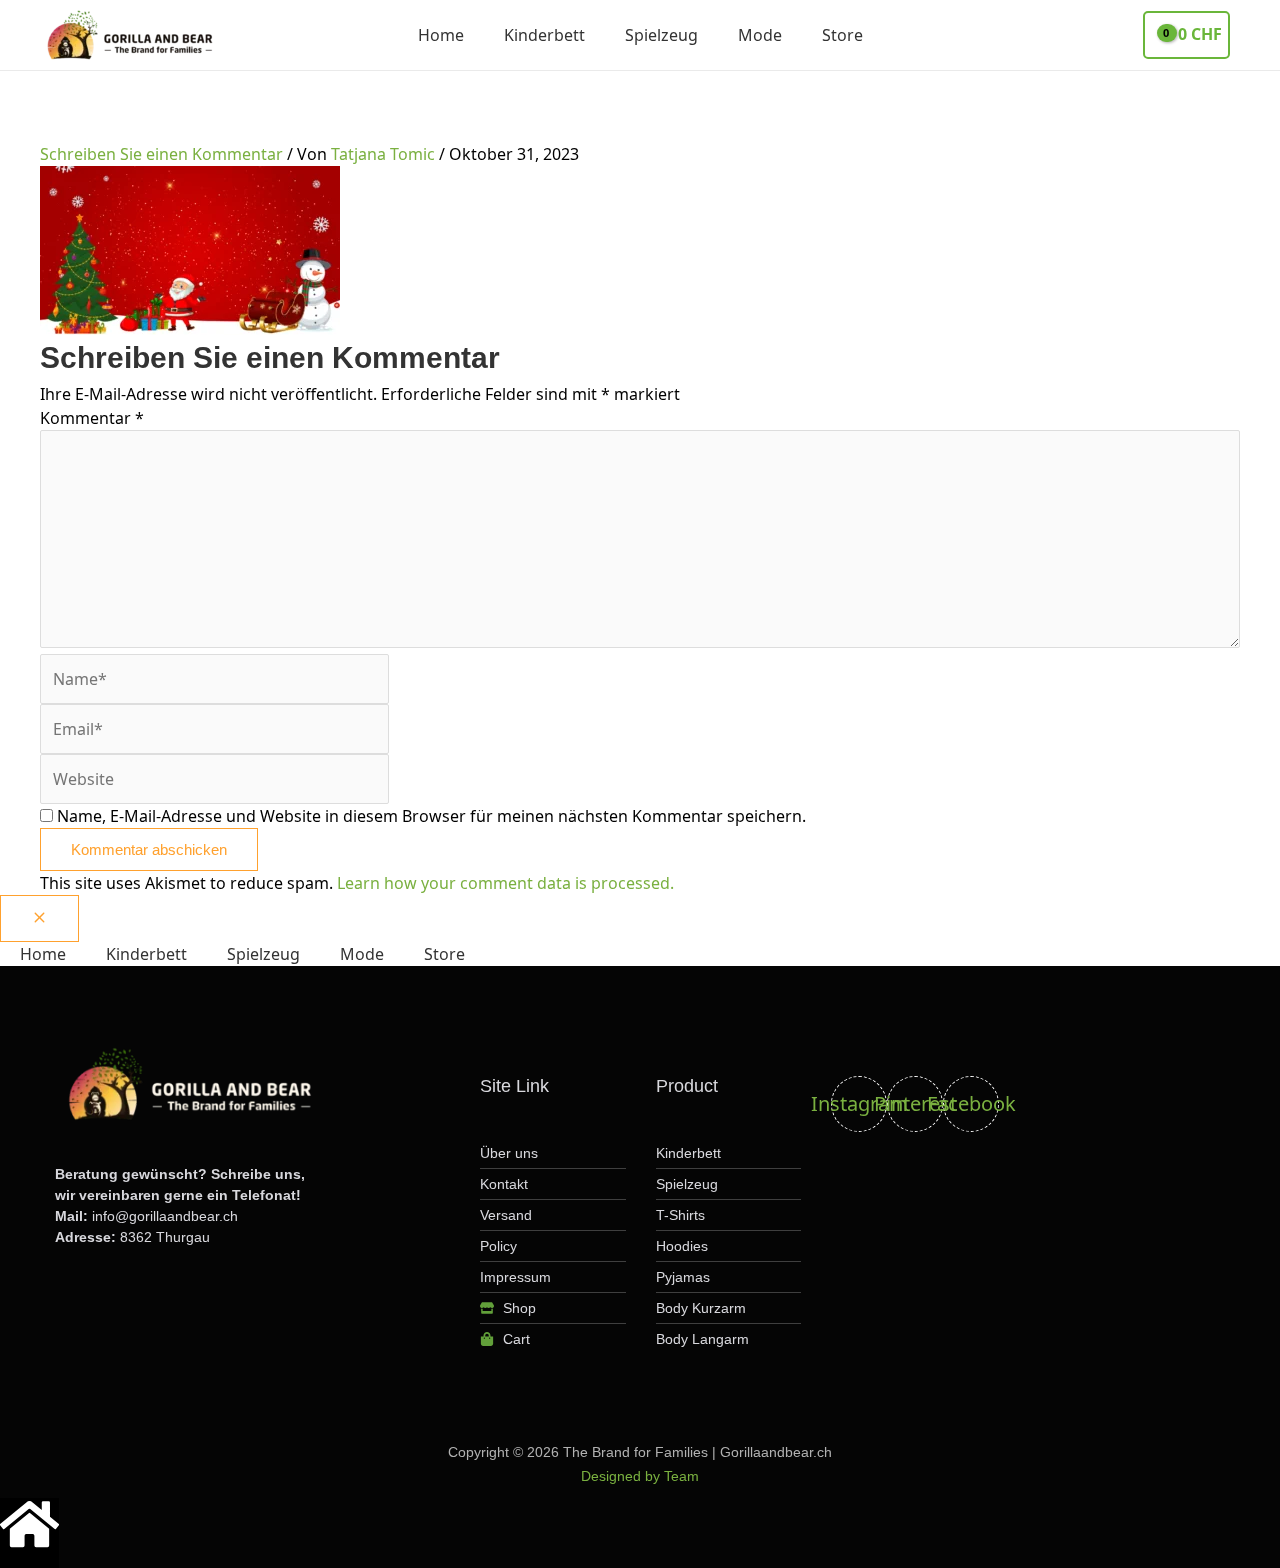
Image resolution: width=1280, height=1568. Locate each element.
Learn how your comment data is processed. (505, 883)
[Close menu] (39, 918)
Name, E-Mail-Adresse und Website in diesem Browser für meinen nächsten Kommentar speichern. (431, 816)
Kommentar (92, 418)
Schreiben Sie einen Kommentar (161, 154)
